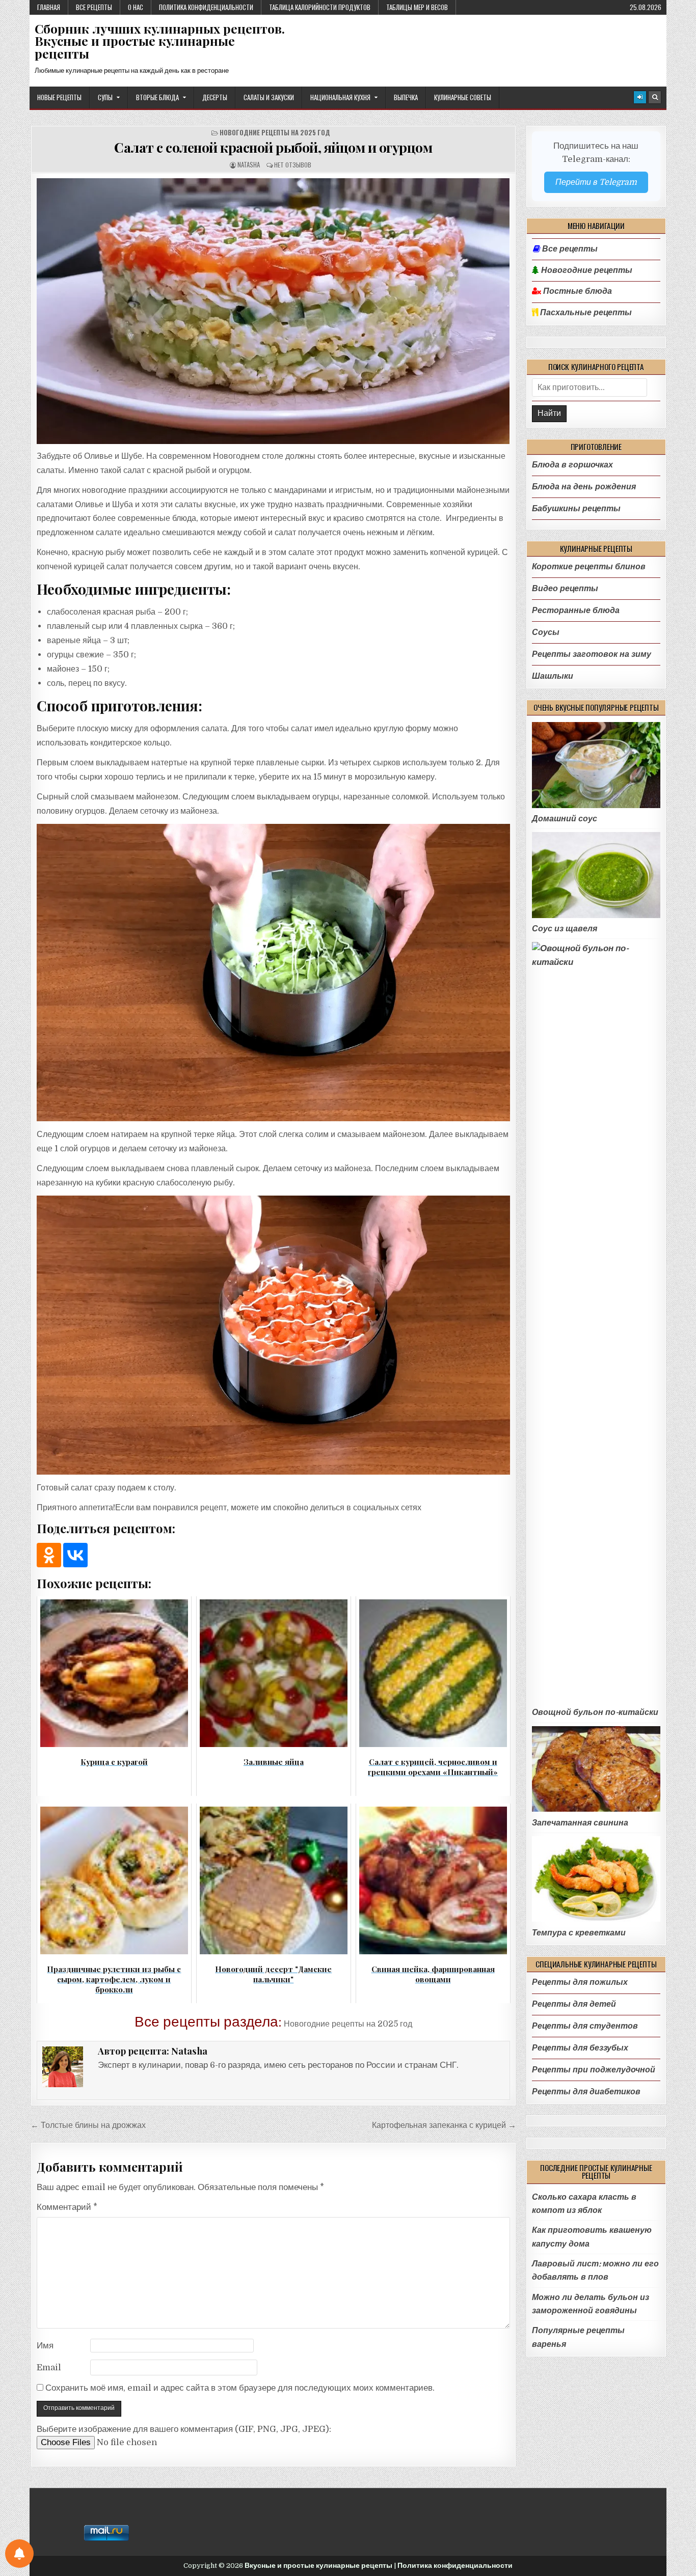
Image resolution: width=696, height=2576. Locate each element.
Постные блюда (577, 291)
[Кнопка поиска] (655, 97)
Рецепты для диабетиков (586, 2092)
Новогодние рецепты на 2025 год (275, 133)
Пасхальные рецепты (585, 313)
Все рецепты (94, 7)
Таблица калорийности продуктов (320, 7)
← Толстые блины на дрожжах (88, 2125)
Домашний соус (565, 819)
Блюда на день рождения (584, 487)
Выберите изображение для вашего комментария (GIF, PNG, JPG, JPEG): (184, 2429)
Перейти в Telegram (596, 182)
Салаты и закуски (269, 97)
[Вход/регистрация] (640, 97)
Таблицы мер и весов (417, 7)
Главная (49, 7)
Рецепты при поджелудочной (594, 2070)
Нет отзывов (293, 165)
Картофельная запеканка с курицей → (444, 2125)
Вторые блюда (157, 97)
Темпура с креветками (579, 1933)
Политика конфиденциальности (206, 7)
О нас (136, 7)
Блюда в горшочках (572, 465)
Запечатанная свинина (580, 1823)
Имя (45, 2346)
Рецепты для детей (574, 2004)
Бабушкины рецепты (576, 508)
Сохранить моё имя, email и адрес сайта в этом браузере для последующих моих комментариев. (240, 2388)
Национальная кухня (340, 97)
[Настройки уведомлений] (19, 2554)
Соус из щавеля (565, 929)
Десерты (215, 97)
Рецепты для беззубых (580, 2048)
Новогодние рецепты (586, 270)
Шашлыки (553, 676)
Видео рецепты (565, 588)
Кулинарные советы (463, 97)
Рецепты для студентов (585, 2026)
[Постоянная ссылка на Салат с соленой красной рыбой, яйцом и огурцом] (273, 311)
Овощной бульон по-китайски (595, 1712)
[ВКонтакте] (75, 1555)
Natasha (249, 165)
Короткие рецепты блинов (589, 566)
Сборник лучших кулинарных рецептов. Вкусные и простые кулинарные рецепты (160, 41)
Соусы (546, 632)
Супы (105, 97)
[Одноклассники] (49, 1555)
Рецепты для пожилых (580, 1982)
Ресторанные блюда (576, 610)
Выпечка (406, 97)
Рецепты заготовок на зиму (592, 654)
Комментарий (67, 2207)
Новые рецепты (59, 97)
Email (49, 2367)
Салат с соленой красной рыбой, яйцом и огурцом (273, 147)
